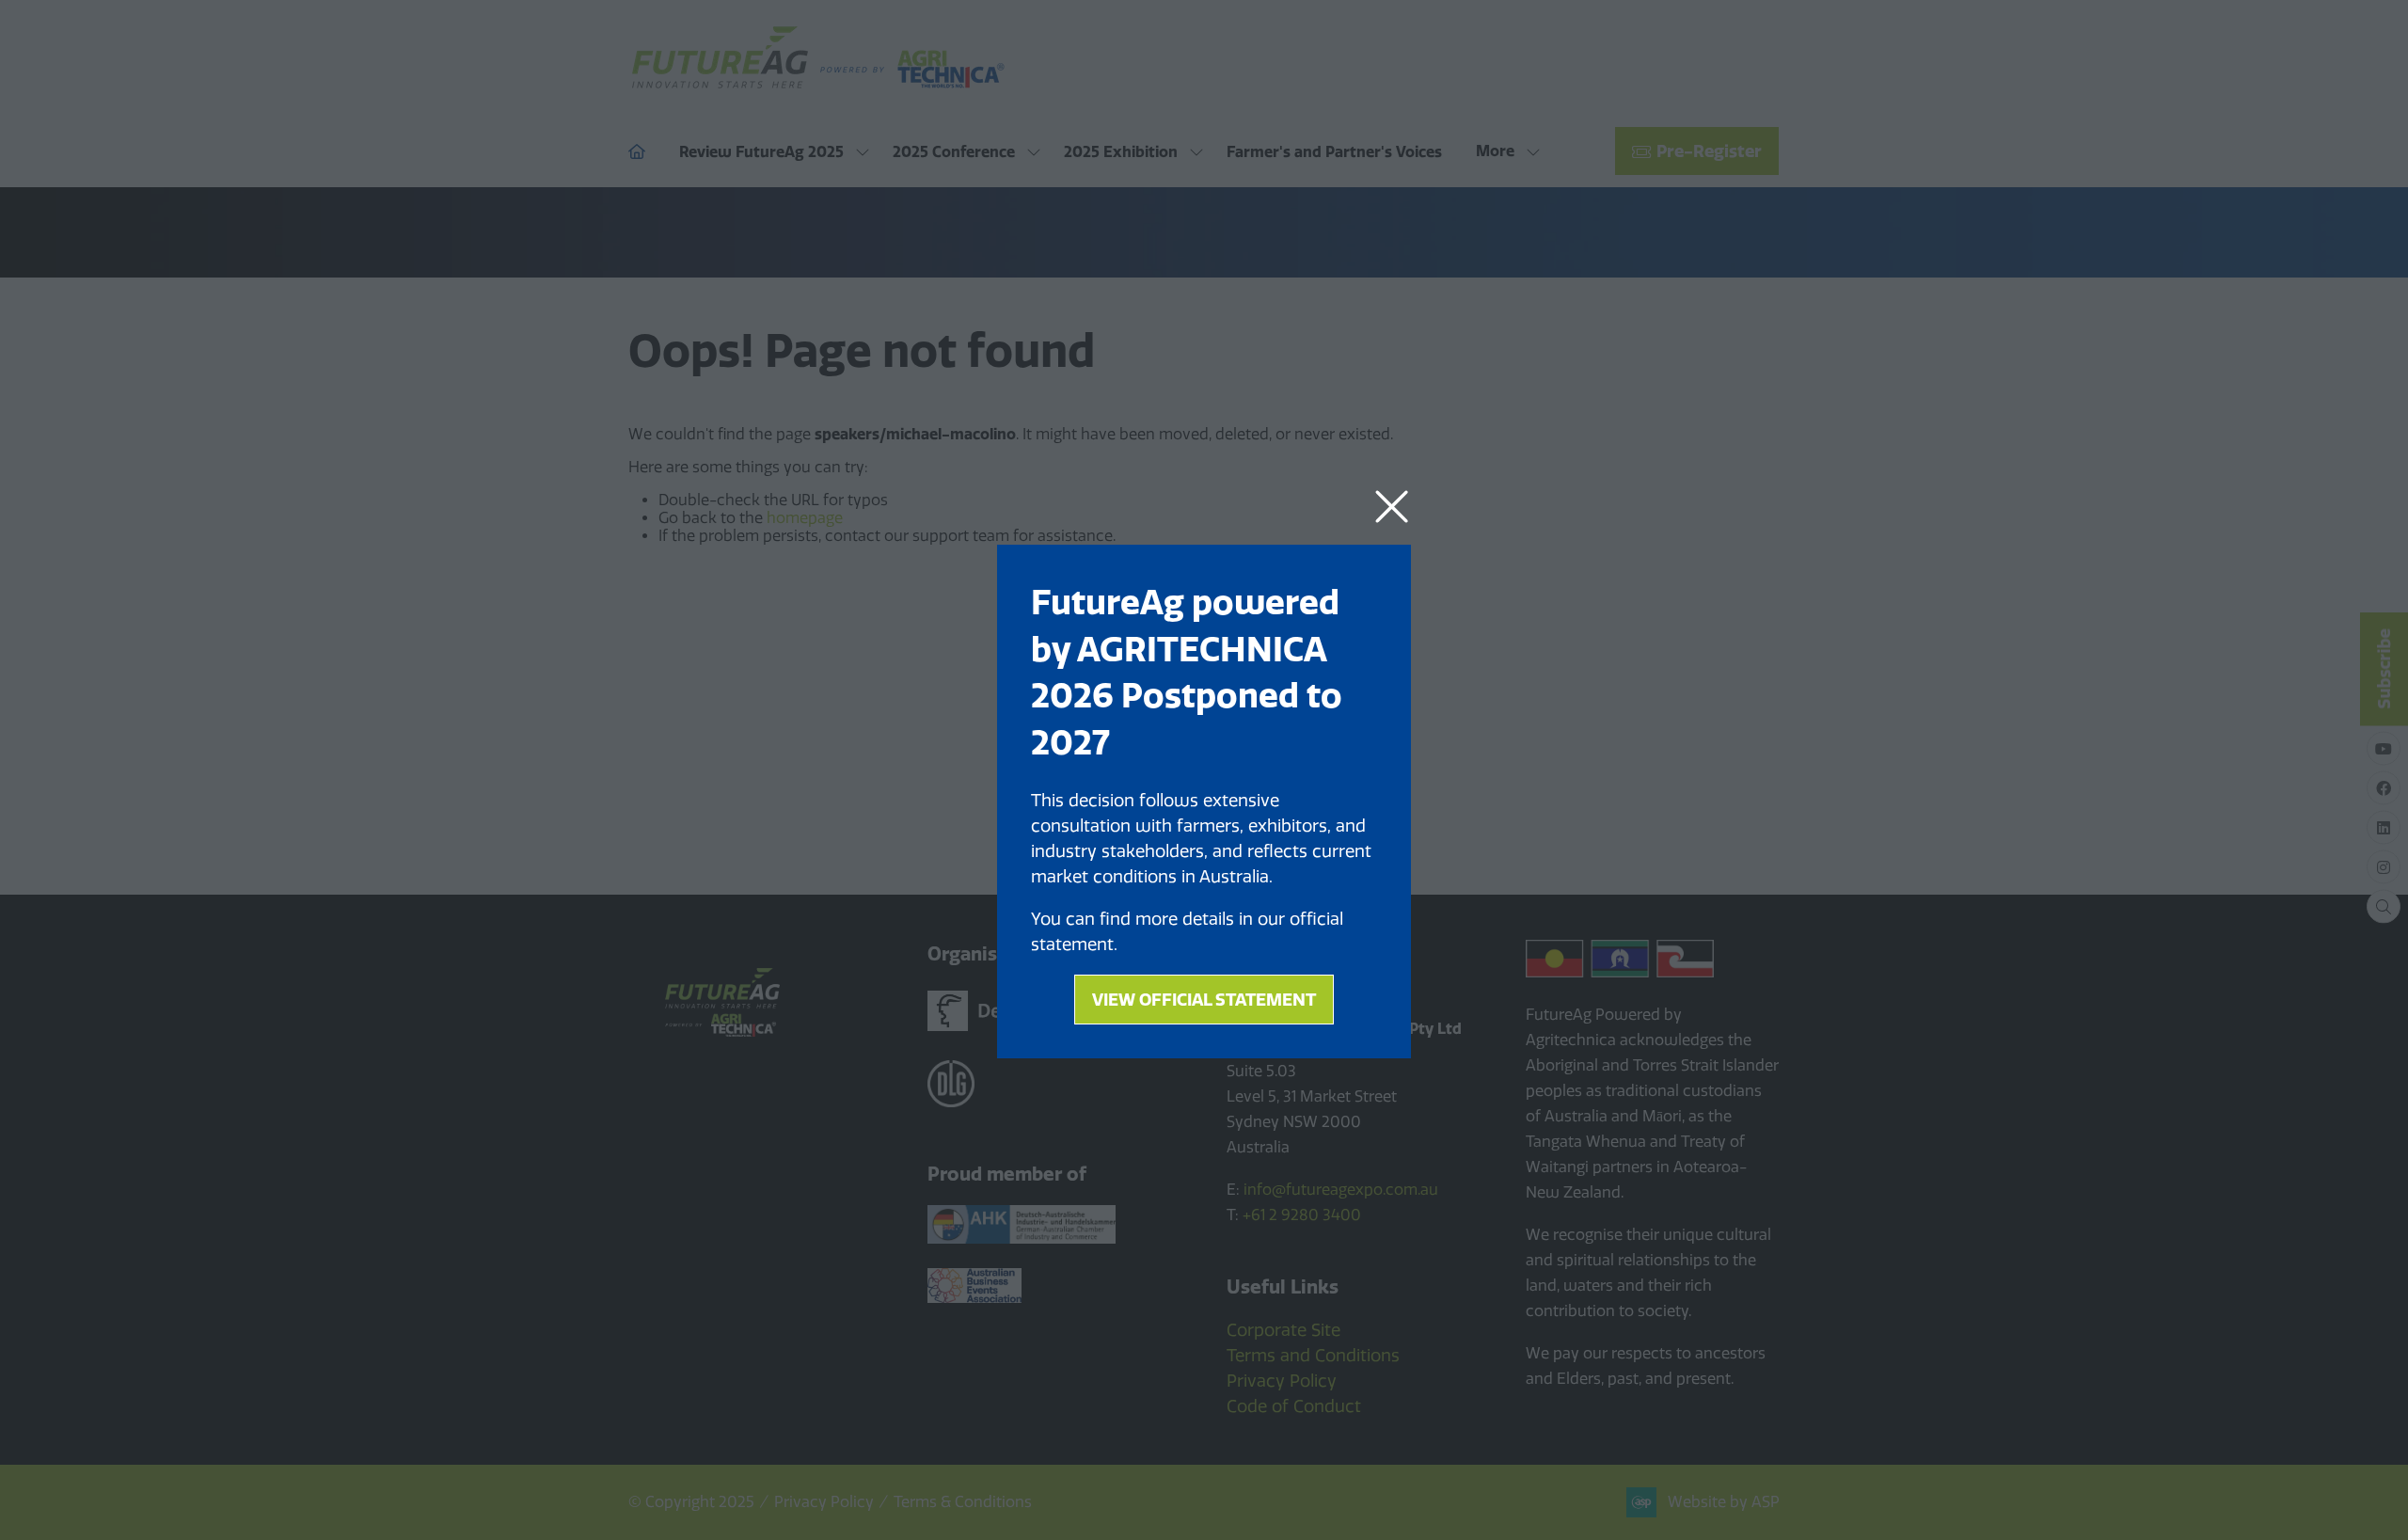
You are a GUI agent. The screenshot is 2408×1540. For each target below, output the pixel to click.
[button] (1392, 508)
